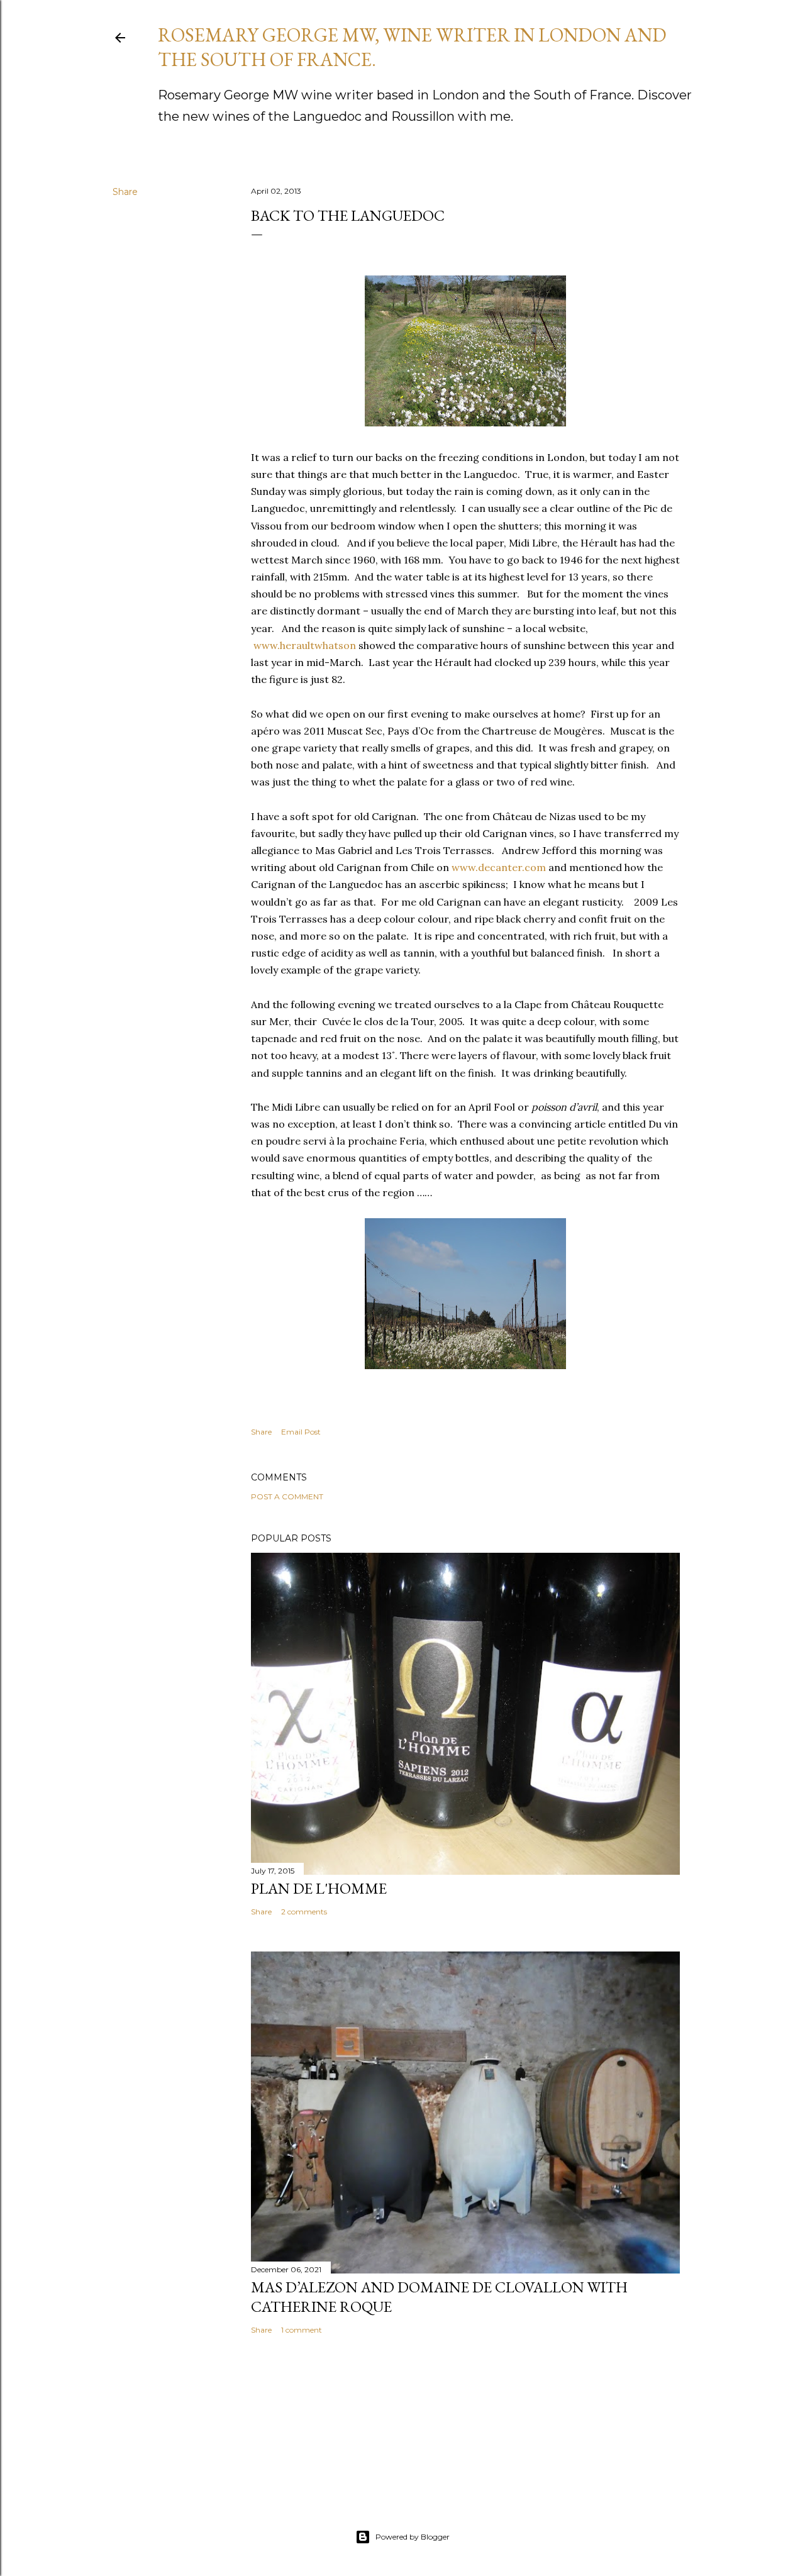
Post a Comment (287, 1496)
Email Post (301, 1432)
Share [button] (125, 192)
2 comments (304, 1912)
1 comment (302, 2330)
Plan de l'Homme (319, 1888)
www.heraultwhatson (305, 645)
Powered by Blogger (413, 2537)
